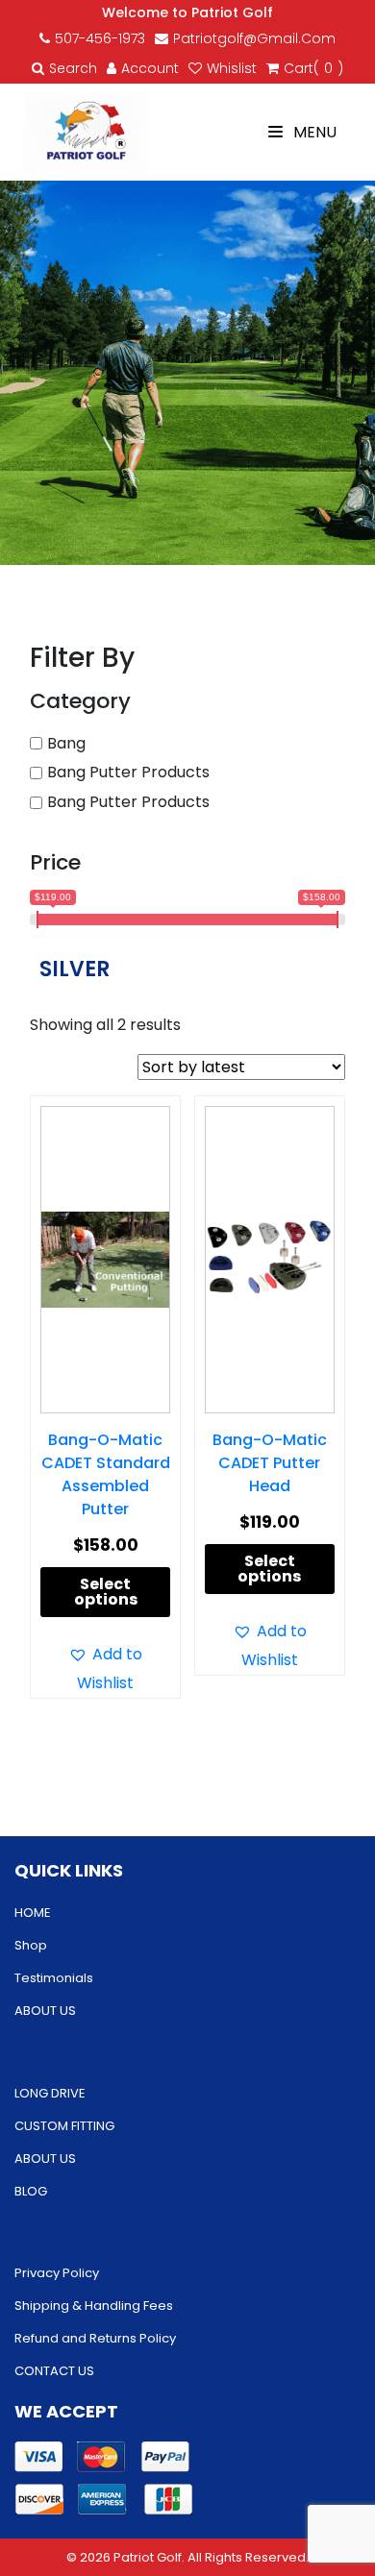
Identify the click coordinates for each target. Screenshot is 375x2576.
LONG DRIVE (50, 2093)
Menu (313, 132)
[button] (105, 1669)
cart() (313, 68)
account (150, 68)
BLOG (31, 2191)
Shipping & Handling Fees (94, 2306)
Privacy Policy (57, 2273)
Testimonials (54, 1978)
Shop (31, 1945)
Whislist (232, 68)
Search (73, 68)
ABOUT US (45, 2011)
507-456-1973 (100, 38)
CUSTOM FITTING (64, 2126)
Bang (66, 743)
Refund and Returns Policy (95, 2338)
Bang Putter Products (128, 772)
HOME (33, 1913)
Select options (106, 1592)
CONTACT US (54, 2371)
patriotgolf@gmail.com (254, 38)
